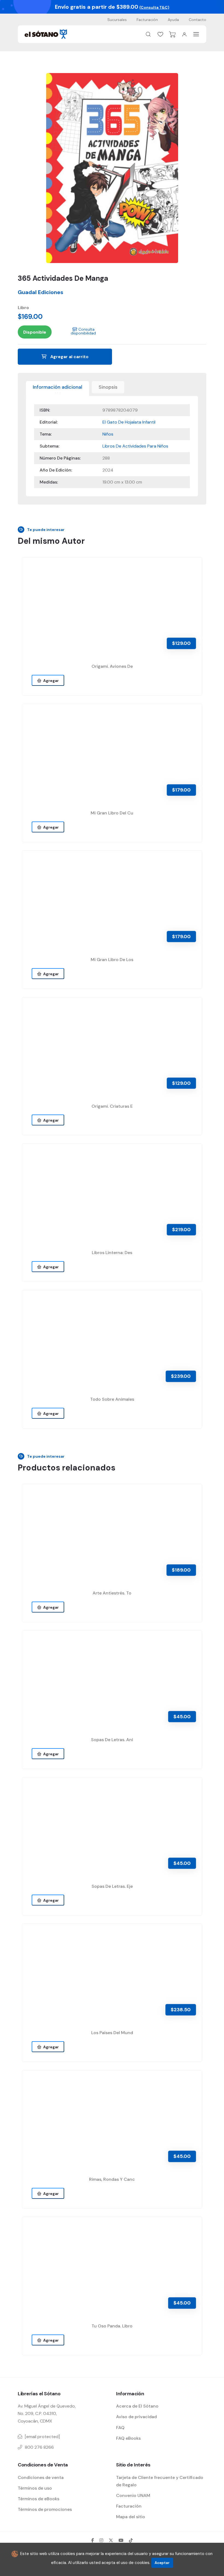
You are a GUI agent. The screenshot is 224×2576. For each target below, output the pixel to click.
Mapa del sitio (131, 2517)
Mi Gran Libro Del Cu (112, 813)
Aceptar (162, 2563)
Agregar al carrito (69, 357)
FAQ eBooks (128, 2438)
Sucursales (117, 20)
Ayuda (173, 20)
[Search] (148, 34)
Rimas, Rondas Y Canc (112, 2179)
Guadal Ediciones (41, 292)
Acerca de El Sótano (137, 2406)
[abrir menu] (196, 34)
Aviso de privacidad (136, 2417)
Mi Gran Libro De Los (112, 960)
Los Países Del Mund (112, 2033)
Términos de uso (35, 2488)
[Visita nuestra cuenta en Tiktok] (131, 2540)
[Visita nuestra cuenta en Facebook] (93, 2540)
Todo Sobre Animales (112, 1399)
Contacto (198, 20)
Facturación (147, 20)
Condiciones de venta (41, 2477)
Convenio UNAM (133, 2495)
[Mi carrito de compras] (172, 34)
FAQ (120, 2428)
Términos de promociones (45, 2509)
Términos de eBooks (39, 2499)
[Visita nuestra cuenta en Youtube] (121, 2540)
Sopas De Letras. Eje (112, 1886)
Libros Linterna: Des (112, 1253)
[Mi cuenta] (184, 34)
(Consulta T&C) (154, 7)
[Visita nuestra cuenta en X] (111, 2540)
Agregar (50, 681)
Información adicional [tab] (58, 387)
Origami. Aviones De (112, 666)
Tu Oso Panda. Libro (112, 2326)
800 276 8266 (39, 2447)
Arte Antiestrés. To (112, 1593)
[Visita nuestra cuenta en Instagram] (101, 2540)
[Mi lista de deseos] (160, 34)
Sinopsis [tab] (108, 387)
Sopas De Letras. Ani (112, 1740)
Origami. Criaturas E (112, 1106)
